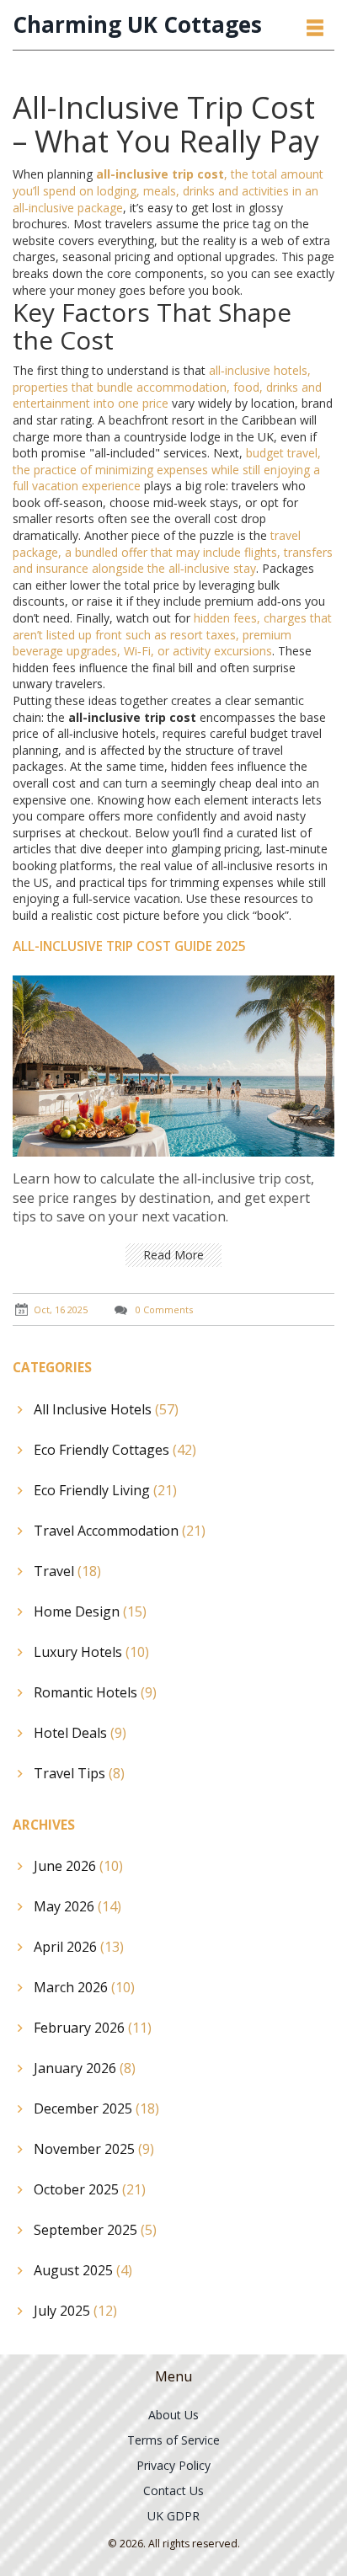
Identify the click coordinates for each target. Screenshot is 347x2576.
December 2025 (96, 2108)
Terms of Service (173, 2440)
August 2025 (83, 2270)
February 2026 (93, 2028)
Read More (173, 1255)
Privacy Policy (173, 2465)
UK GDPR (173, 2516)
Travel (67, 1571)
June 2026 (78, 1866)
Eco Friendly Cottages (115, 1450)
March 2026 (84, 1987)
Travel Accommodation (120, 1531)
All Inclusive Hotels (106, 1409)
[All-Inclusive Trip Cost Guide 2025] (173, 1064)
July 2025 (75, 2311)
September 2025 (95, 2230)
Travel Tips (79, 1773)
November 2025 (94, 2149)
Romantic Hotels (95, 1692)
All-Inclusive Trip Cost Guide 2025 (129, 946)
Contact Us (173, 2490)
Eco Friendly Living (105, 1490)
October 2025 (90, 2189)
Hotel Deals (80, 1733)
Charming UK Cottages (137, 25)
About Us (173, 2415)
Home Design (90, 1611)
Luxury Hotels (91, 1652)
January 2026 (85, 2068)
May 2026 (77, 1906)
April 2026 (79, 1947)
